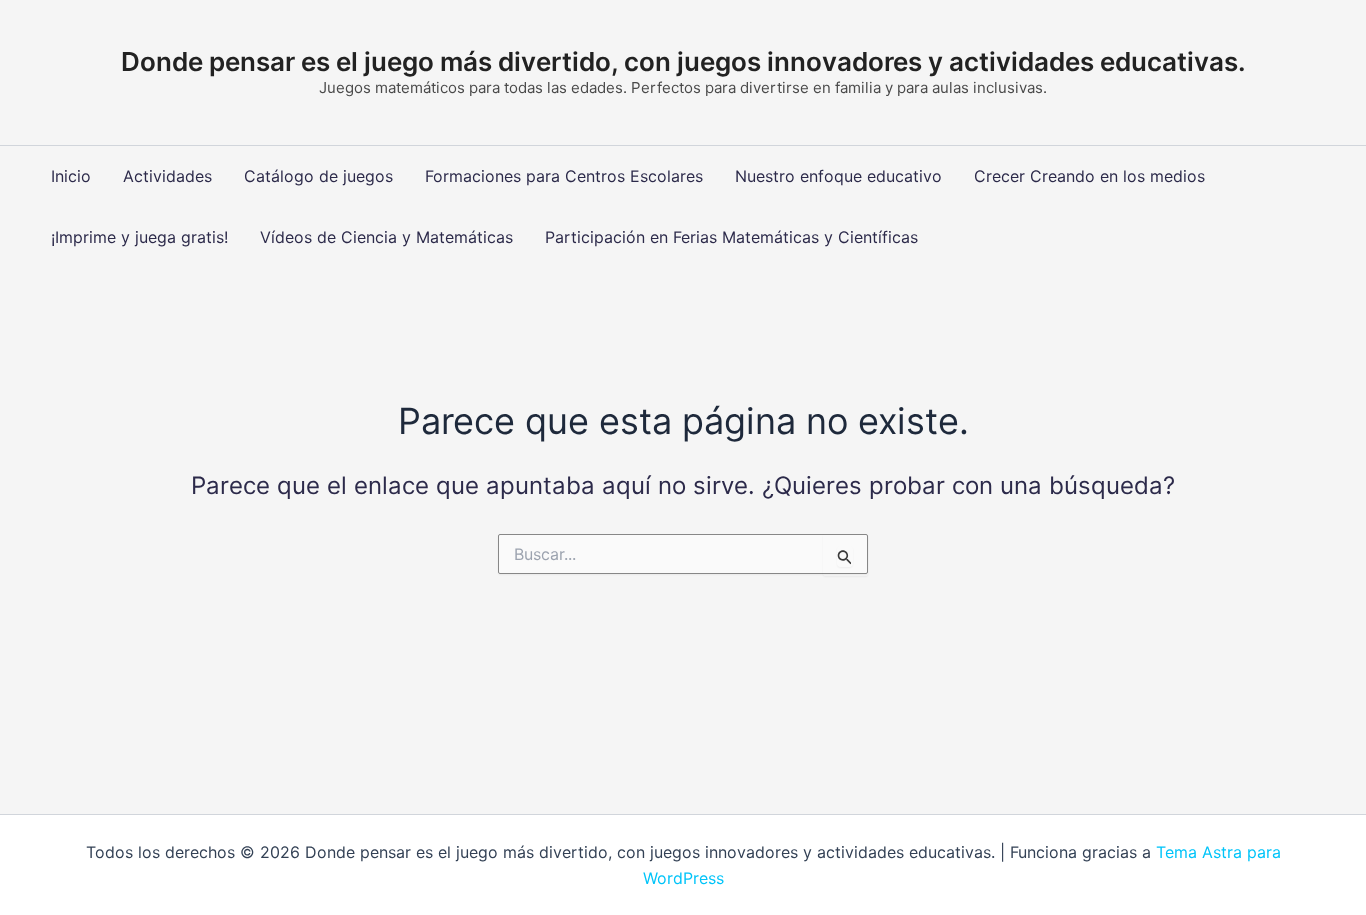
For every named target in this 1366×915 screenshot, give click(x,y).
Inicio (71, 176)
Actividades (167, 176)
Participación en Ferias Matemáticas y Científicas (731, 237)
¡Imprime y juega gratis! (139, 237)
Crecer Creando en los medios (1089, 176)
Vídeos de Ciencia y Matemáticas (386, 237)
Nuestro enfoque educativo (838, 176)
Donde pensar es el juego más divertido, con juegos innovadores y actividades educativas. (683, 61)
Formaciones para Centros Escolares (564, 176)
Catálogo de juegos (318, 176)
